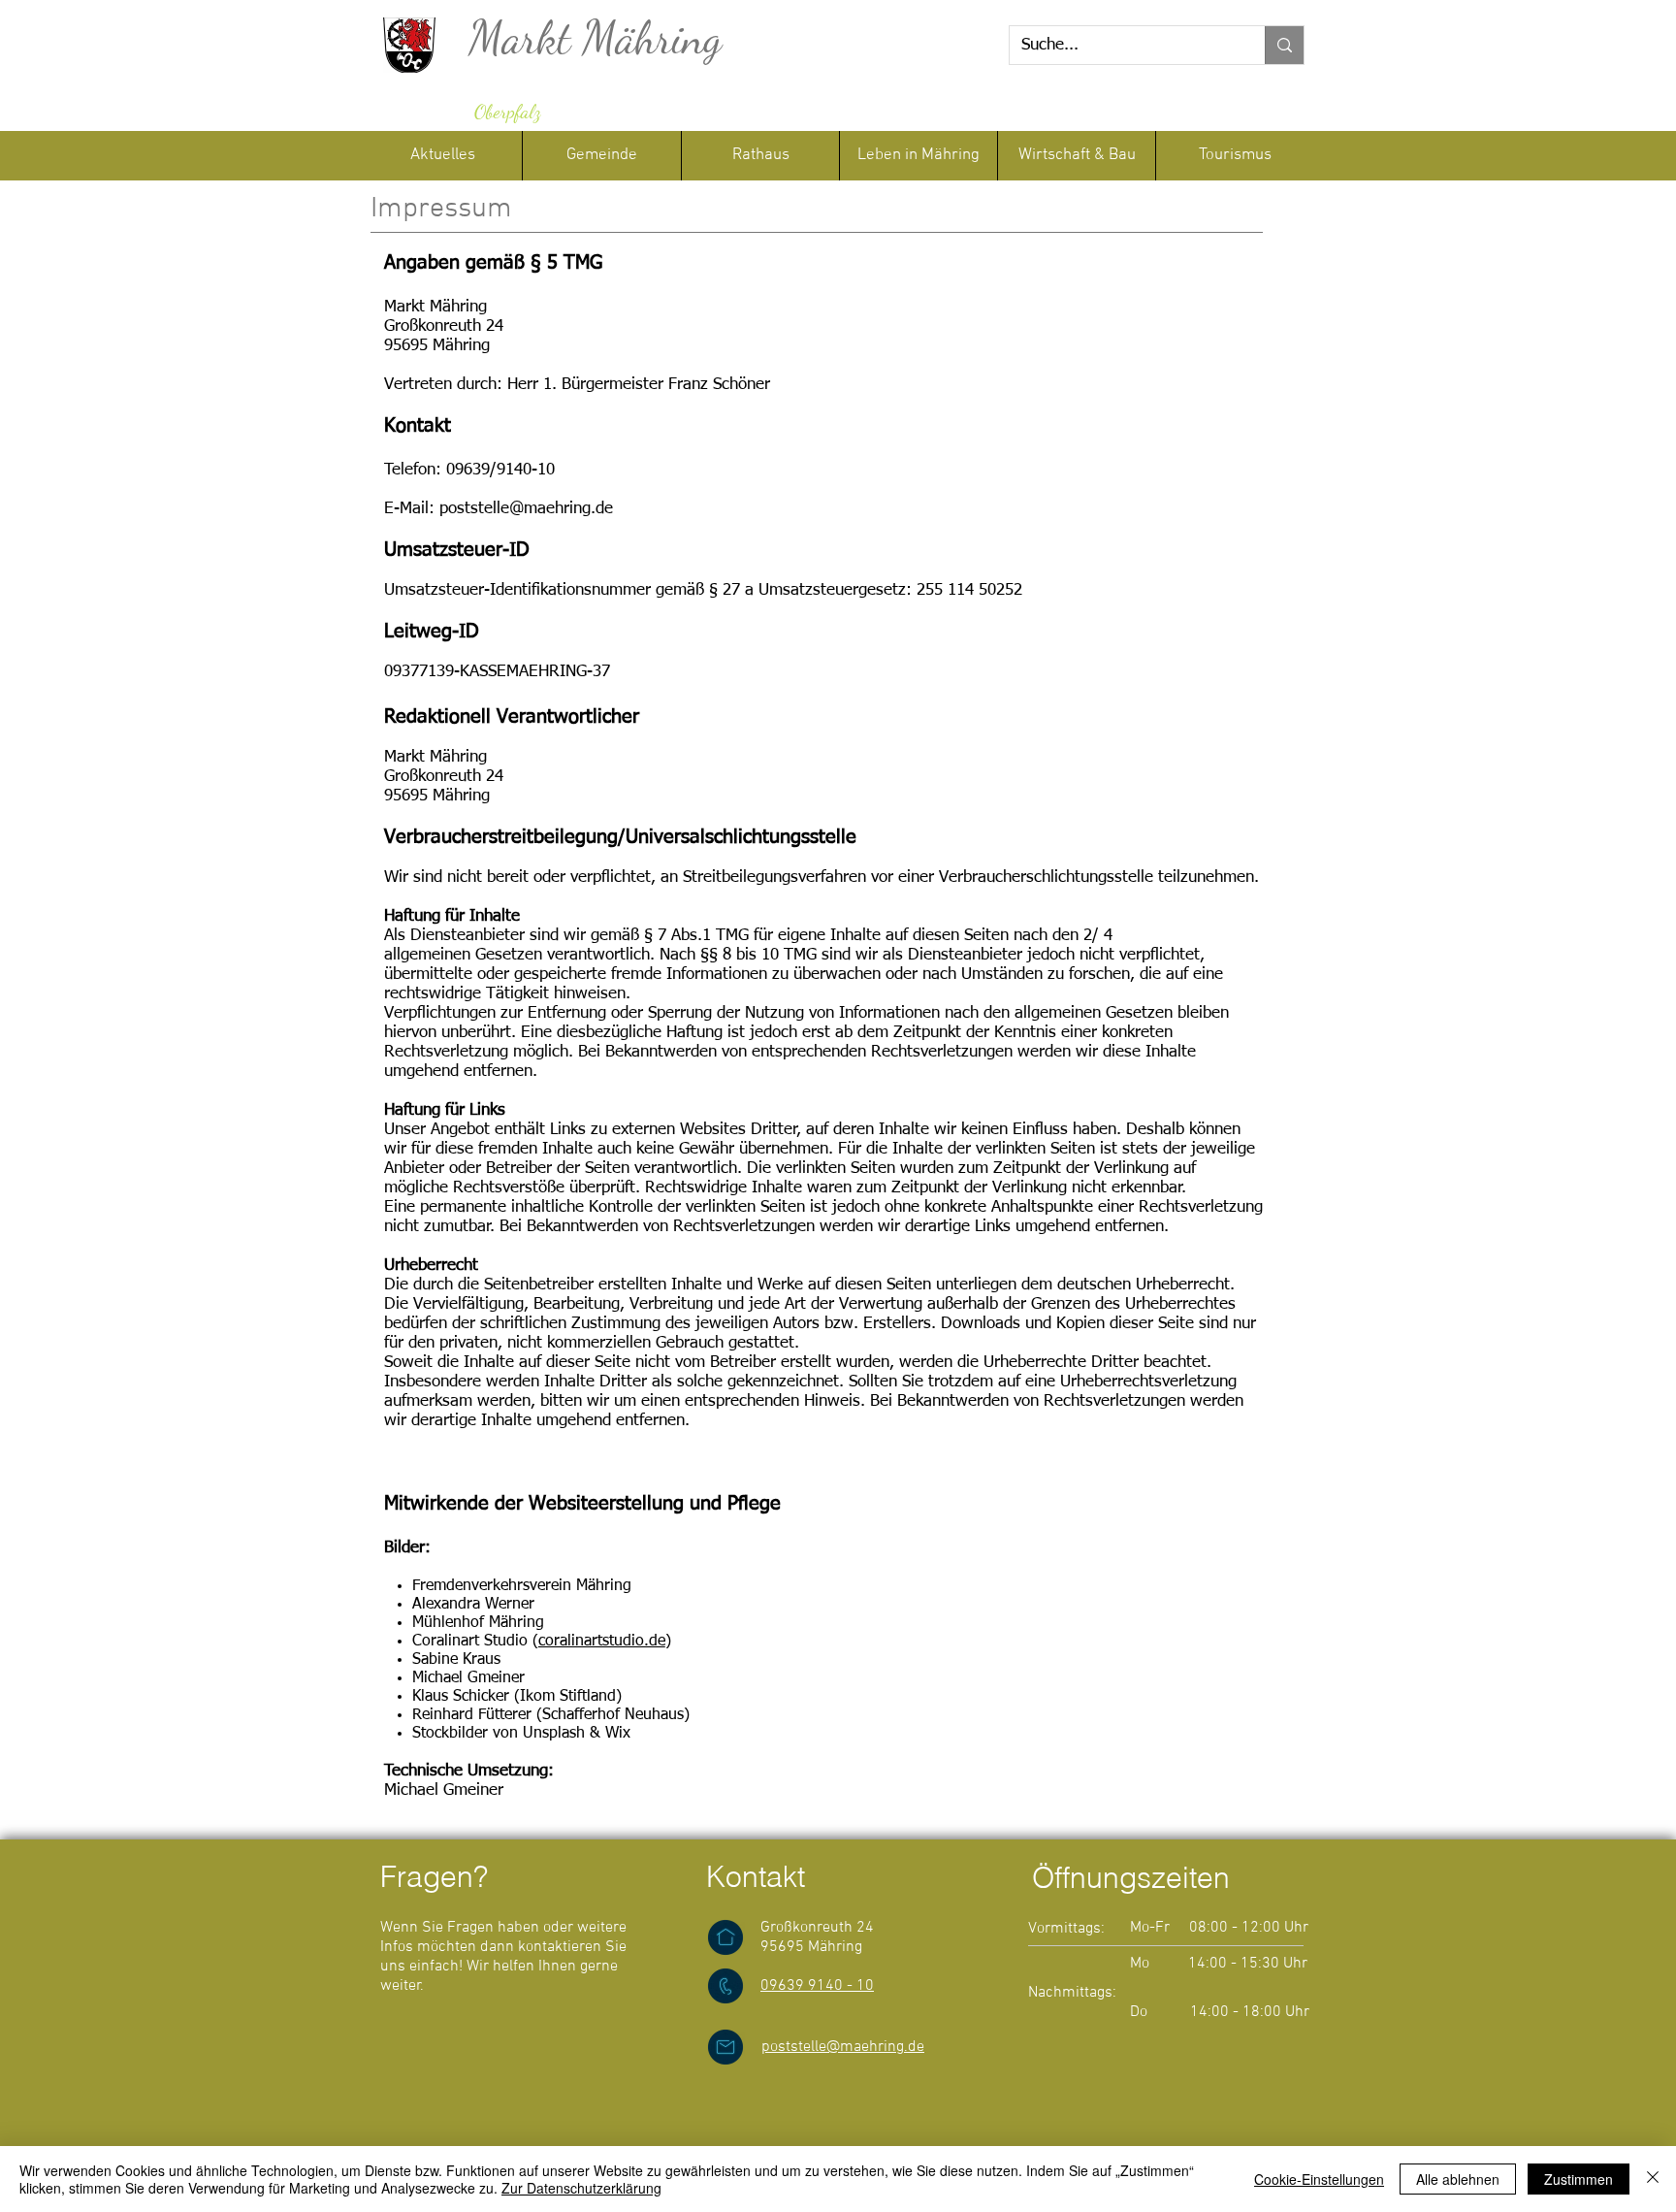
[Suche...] (1284, 45)
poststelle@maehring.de (526, 509)
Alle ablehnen (1458, 2179)
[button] (760, 156)
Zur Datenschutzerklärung (581, 2188)
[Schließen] (1653, 2179)
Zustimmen (1579, 2179)
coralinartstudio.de (602, 1642)
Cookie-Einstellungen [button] (1319, 2179)
